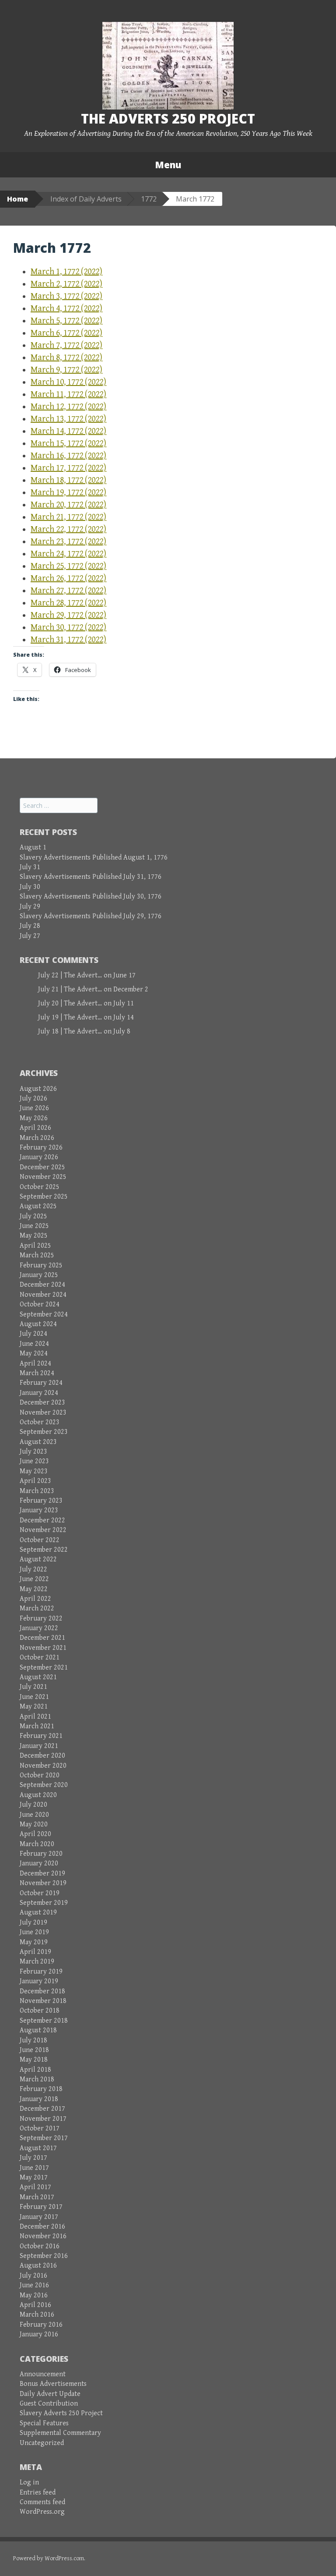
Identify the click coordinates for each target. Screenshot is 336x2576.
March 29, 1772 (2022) (68, 615)
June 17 (124, 975)
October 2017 (40, 2128)
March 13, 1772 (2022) (68, 419)
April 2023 (35, 1481)
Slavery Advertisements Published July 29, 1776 (91, 916)
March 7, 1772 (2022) (66, 345)
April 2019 (35, 1952)
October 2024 (40, 1304)
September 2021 (44, 1668)
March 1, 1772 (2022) (66, 272)
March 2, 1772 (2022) (66, 284)
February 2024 (41, 1383)
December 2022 (42, 1520)
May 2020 (34, 1824)
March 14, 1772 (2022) (68, 431)
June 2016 (34, 2285)
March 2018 (37, 2079)
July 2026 (33, 1099)
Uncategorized (42, 2443)
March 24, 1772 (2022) (68, 554)
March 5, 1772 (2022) (66, 321)
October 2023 (40, 1422)
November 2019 (43, 1883)
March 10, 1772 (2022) (68, 382)
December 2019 (42, 1874)
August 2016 (38, 2266)
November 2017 (43, 2119)
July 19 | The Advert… (70, 1017)
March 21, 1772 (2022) (68, 517)
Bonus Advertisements (53, 2384)
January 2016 (39, 2334)
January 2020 (39, 1863)
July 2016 (33, 2276)
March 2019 (37, 1962)
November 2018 (43, 2001)
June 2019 (34, 1932)
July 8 (122, 1031)
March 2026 (37, 1138)
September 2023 (44, 1432)
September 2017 (44, 2138)
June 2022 (34, 1579)
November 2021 (43, 1648)
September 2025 (44, 1197)
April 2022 (35, 1599)
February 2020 (41, 1854)
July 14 (124, 1017)
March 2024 (37, 1373)
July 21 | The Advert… (70, 989)
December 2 (131, 989)
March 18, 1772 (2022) (68, 480)
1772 (149, 199)
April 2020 (35, 1834)
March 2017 (37, 2197)
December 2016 (42, 2227)
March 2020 (37, 1844)
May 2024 (34, 1353)
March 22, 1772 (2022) (68, 529)
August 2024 (38, 1324)
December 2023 (42, 1403)
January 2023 (39, 1510)
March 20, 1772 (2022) (68, 505)
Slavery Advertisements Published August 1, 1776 (94, 858)
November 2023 (43, 1413)
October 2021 (40, 1658)
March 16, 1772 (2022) (68, 456)
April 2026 (35, 1128)
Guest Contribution (49, 2404)
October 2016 (40, 2246)
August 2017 (38, 2148)
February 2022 (41, 1619)
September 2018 (44, 2021)
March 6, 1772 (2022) (66, 333)
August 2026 (38, 1089)
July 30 (30, 887)
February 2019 (41, 1972)
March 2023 (37, 1491)
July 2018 (33, 2040)
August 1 (33, 847)
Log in (29, 2482)
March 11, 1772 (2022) (68, 395)
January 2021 (39, 1746)
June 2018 (34, 2050)
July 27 (30, 936)
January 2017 (39, 2217)
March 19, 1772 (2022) (68, 493)
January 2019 (39, 1981)
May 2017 (34, 2178)
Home (17, 199)
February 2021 (41, 1736)
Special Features (44, 2423)
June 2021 (34, 1697)
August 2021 (38, 1677)
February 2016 (41, 2325)
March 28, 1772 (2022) (68, 603)
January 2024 (39, 1393)
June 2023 (34, 1461)
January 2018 (39, 2099)
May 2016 (34, 2295)
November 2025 (43, 1177)
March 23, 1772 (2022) (68, 542)
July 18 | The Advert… (70, 1031)
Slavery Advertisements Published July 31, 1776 (91, 877)
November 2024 (43, 1295)
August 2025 (38, 1206)
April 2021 (35, 1717)
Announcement (43, 2374)
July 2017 (33, 2158)
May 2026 (34, 1118)
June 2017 (34, 2168)
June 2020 (34, 1815)
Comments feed (42, 2502)
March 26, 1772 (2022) (68, 579)
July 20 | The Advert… (70, 1003)
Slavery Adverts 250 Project (61, 2413)
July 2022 (33, 1569)
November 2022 (43, 1530)
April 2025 (35, 1246)
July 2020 (33, 1805)
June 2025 (34, 1226)
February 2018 (41, 2089)
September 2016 (44, 2256)
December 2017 (42, 2109)
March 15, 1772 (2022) (68, 444)
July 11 (124, 1003)
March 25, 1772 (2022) (68, 566)
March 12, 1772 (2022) (68, 407)
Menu (168, 165)
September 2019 (44, 1903)
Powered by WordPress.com (49, 2558)
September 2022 (44, 1550)
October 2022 (40, 1540)
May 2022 (34, 1589)
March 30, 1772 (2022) (68, 628)
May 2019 (34, 1942)
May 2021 (34, 1707)
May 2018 (34, 2060)
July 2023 (33, 1452)
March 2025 (37, 1255)
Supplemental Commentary (60, 2433)
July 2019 (33, 1923)
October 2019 (40, 1893)
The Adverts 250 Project (168, 119)
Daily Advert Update (50, 2394)
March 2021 (37, 1726)
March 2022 (37, 1608)
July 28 (30, 926)
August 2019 (38, 1913)
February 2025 (41, 1265)
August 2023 (38, 1442)
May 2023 (34, 1471)
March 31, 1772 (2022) (68, 640)
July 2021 (33, 1687)
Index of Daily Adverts (86, 199)
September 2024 (44, 1315)
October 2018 (40, 2011)
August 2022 (38, 1559)
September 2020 (44, 1785)
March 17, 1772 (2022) (68, 468)
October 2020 (40, 1775)
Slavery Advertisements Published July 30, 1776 (91, 897)
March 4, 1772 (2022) (66, 309)
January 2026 (39, 1157)
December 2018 (42, 1991)
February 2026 (41, 1148)
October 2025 (40, 1187)
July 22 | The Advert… (70, 975)
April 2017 (35, 2187)
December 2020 (42, 1756)
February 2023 (41, 1501)
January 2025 (39, 1275)
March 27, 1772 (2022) (68, 591)
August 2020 (38, 1795)
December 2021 (42, 1638)
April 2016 (35, 2305)
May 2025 (34, 1236)
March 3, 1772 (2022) (66, 296)
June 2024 (34, 1344)
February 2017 (41, 2207)
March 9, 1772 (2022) (66, 370)
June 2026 (34, 1108)
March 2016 (37, 2315)
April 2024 (35, 1364)
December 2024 (42, 1285)
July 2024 (33, 1334)
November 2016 (43, 2236)
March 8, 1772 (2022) (66, 358)
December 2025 (42, 1167)
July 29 (30, 907)
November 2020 (43, 1766)
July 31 (30, 867)
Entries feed (38, 2493)
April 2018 (35, 2070)
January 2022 (39, 1628)
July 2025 (33, 1216)
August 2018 (38, 2030)
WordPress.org (42, 2512)
